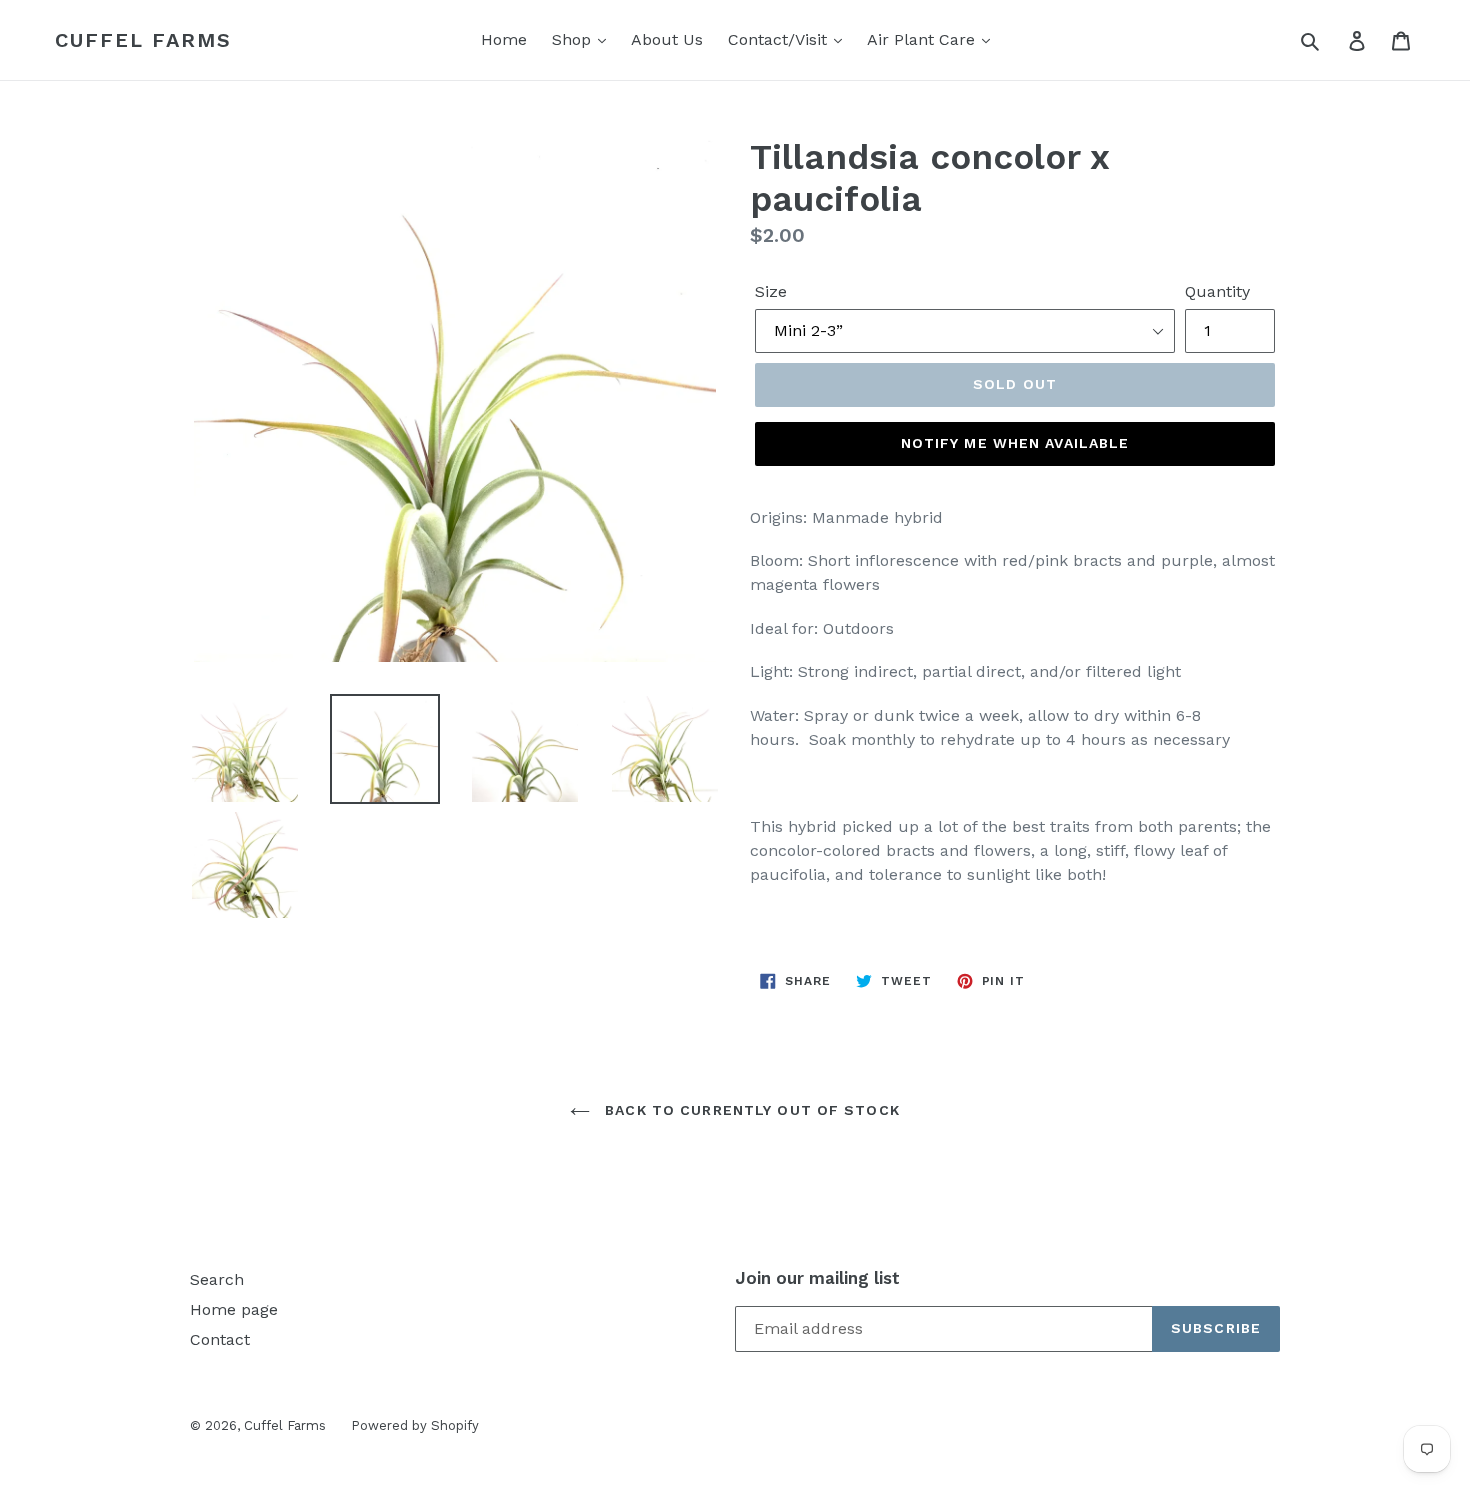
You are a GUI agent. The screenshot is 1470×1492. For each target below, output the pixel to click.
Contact (220, 1339)
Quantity (1217, 291)
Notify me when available (1015, 443)
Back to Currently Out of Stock (750, 1110)
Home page (234, 1309)
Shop (574, 39)
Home (504, 39)
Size (771, 291)
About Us (667, 39)
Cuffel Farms (143, 40)
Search (217, 1279)
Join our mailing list (817, 1278)
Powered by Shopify (415, 1425)
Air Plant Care (923, 39)
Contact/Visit (780, 39)
